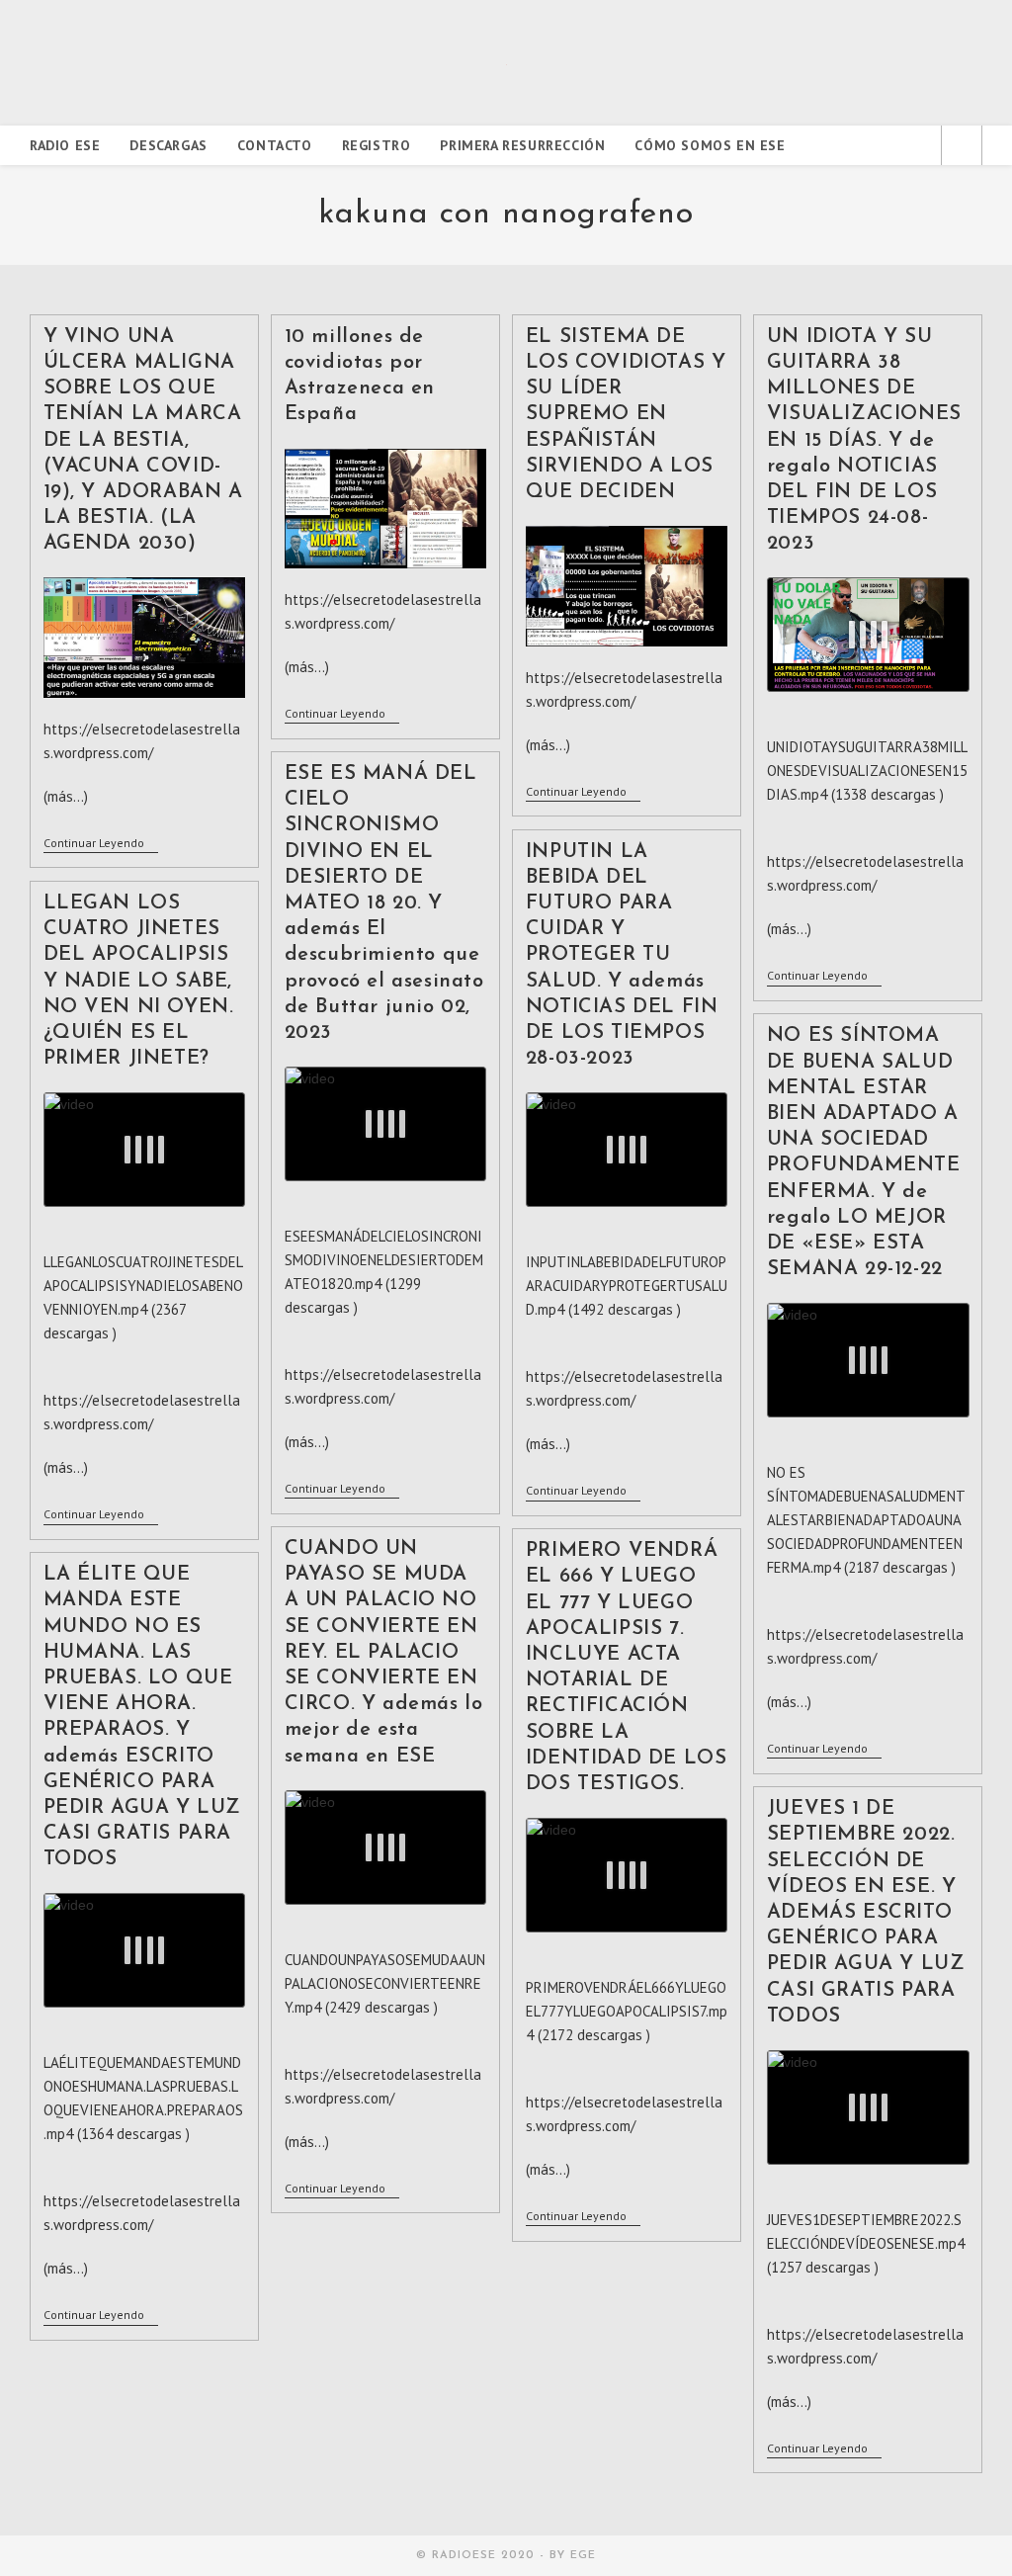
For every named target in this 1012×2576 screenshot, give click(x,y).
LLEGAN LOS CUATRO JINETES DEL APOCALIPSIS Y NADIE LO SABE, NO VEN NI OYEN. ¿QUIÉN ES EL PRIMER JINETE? (139, 981)
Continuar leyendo (101, 845)
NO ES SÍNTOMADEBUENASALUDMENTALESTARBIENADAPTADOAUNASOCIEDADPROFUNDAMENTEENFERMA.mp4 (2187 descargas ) (866, 1520)
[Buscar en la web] (962, 147)
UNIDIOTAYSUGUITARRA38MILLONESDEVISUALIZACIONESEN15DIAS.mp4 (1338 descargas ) (867, 771)
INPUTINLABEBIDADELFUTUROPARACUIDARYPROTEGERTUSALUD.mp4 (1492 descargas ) (627, 1286)
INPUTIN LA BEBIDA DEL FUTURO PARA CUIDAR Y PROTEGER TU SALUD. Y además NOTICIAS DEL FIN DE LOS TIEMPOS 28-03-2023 (622, 956)
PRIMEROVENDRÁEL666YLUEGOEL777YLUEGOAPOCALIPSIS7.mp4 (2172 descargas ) (627, 2011)
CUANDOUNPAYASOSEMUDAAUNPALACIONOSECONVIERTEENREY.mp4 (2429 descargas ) (385, 1983)
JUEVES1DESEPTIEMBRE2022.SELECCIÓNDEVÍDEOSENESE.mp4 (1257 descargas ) (866, 2243)
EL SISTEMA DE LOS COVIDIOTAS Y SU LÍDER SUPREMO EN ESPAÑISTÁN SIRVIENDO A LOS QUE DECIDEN (626, 415)
